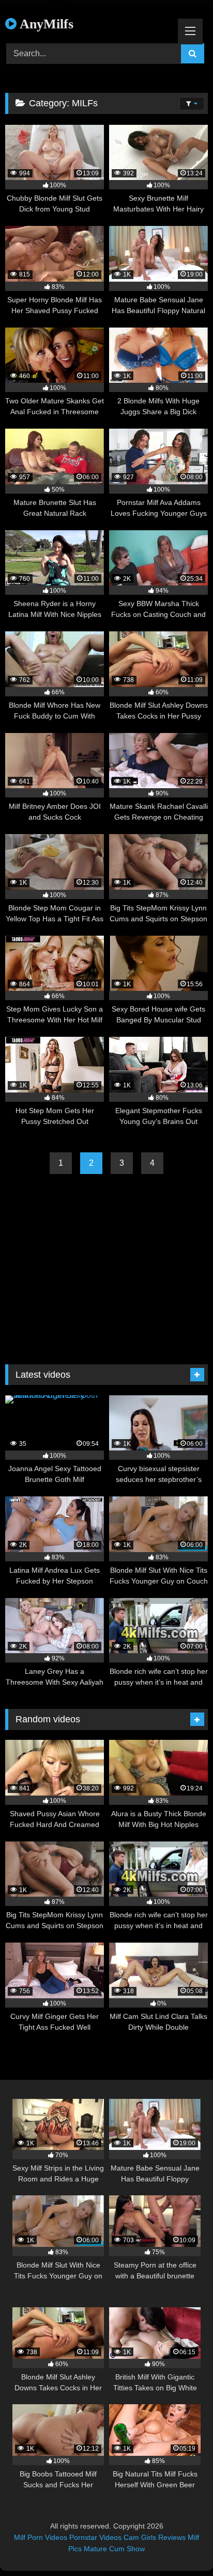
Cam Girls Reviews (155, 2537)
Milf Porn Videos (41, 2537)
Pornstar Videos (95, 2537)
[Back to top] (181, 2545)
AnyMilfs (45, 24)
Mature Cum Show (114, 2549)
